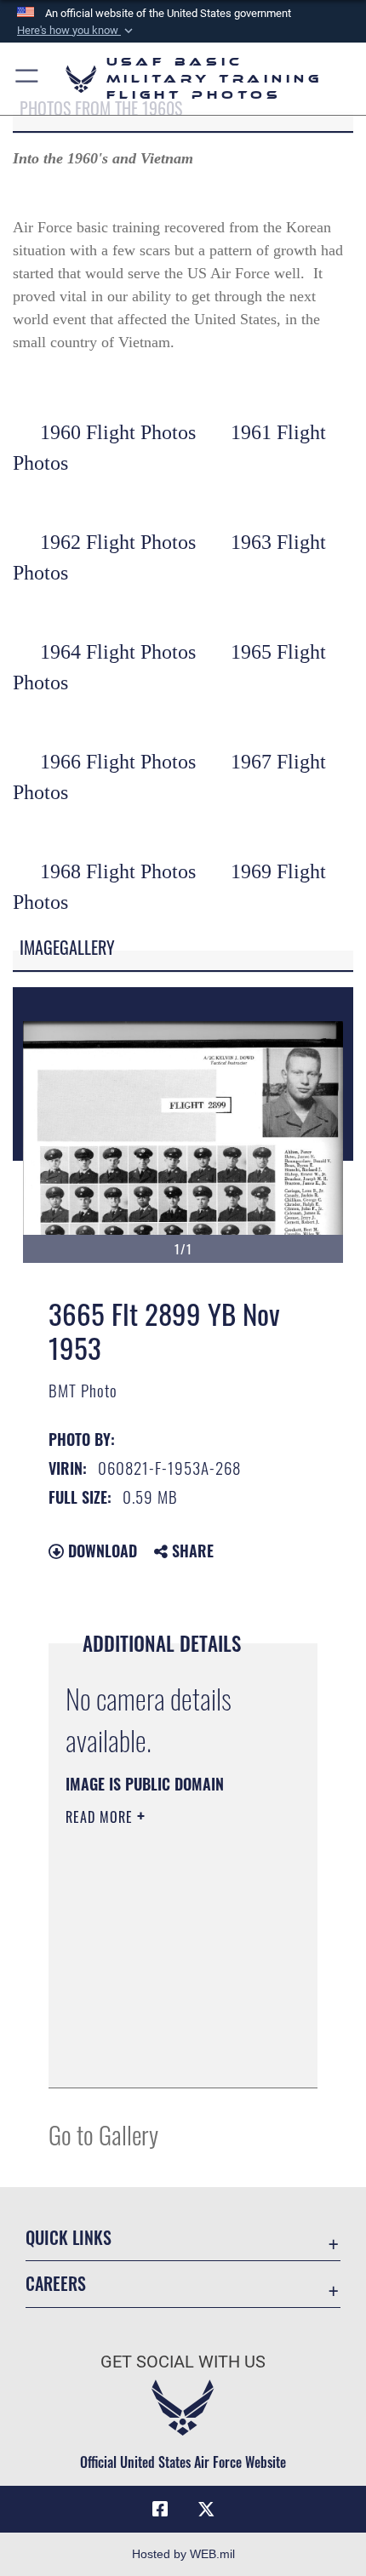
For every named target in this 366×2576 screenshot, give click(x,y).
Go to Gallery (103, 2134)
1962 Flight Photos (118, 542)
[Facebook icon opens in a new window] (160, 2510)
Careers (56, 2284)
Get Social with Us (183, 2362)
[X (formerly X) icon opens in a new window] (206, 2510)
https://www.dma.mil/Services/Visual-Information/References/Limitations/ (169, 2056)
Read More (101, 1817)
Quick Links (69, 2238)
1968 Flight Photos (118, 871)
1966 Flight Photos (118, 762)
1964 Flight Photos (118, 652)
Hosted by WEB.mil (183, 2554)
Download (100, 1551)
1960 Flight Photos (118, 432)
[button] (77, 31)
